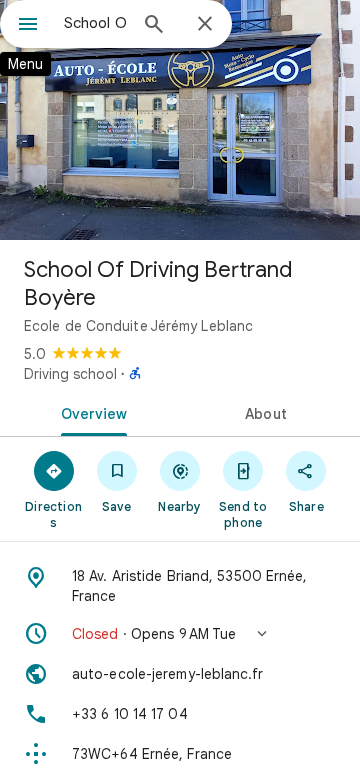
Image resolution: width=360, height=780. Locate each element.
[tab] (90, 412)
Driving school (70, 374)
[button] (180, 634)
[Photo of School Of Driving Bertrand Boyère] (180, 120)
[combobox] (95, 23)
